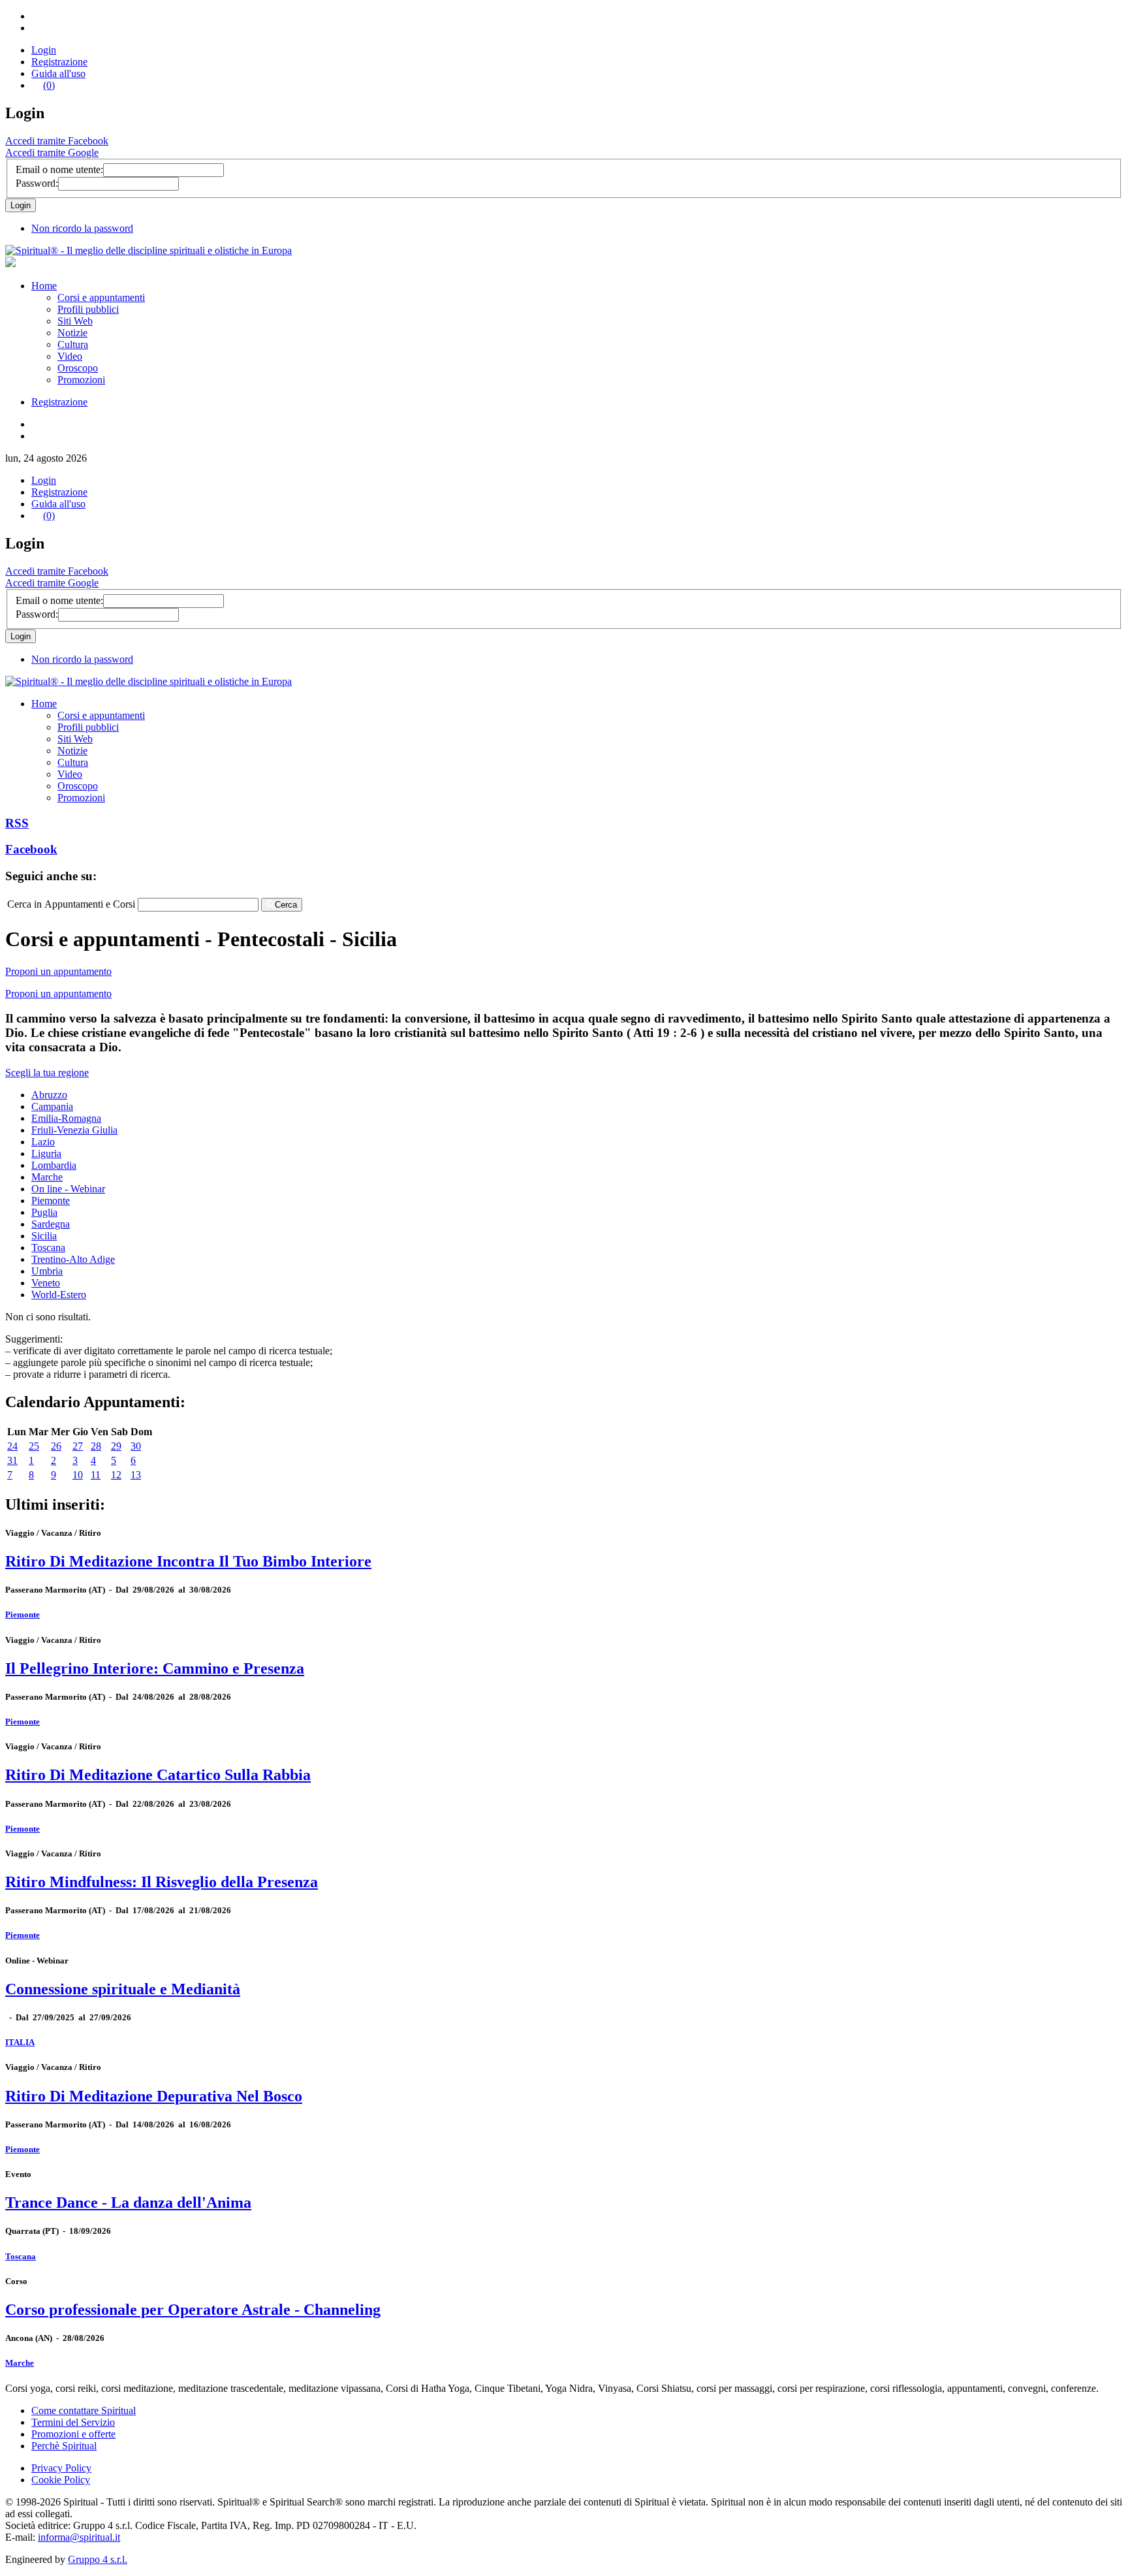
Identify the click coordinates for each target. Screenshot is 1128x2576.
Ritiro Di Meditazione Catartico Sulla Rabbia (158, 1775)
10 (78, 1475)
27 (78, 1446)
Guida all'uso (58, 73)
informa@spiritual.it (79, 2537)
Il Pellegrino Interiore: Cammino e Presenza (155, 1668)
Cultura (73, 344)
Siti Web (75, 321)
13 (136, 1475)
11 (96, 1475)
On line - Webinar (68, 1189)
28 (96, 1446)
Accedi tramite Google (52, 152)
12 (116, 1475)
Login (44, 50)
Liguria (46, 1153)
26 (56, 1446)
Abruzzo (49, 1095)
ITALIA (20, 2042)
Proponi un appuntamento (58, 971)
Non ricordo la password (82, 228)
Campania (52, 1106)
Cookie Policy (61, 2480)
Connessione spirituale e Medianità (123, 1989)
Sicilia (44, 1236)
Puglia (44, 1212)
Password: (37, 183)
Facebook (31, 849)
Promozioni (81, 380)
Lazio (43, 1142)
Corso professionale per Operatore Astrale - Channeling (193, 2310)
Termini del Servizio (73, 2422)
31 (12, 1460)
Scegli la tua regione (47, 1073)
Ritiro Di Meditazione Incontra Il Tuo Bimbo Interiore (188, 1561)
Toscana (48, 1248)
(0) (49, 85)
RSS (17, 823)
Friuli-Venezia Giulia (74, 1130)
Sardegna (51, 1224)
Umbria (47, 1271)
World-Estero (59, 1295)
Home (44, 286)
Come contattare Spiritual (84, 2410)
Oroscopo (78, 368)
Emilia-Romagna (66, 1118)
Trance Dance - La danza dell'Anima (128, 2202)
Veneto (46, 1283)
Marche (47, 1177)
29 (116, 1446)
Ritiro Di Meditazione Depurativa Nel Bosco (154, 2096)
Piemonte (51, 1201)
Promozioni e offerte (73, 2434)
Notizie (72, 333)
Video (70, 356)
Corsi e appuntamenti (101, 297)
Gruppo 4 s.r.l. (98, 2559)
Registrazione (59, 62)
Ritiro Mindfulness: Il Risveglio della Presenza (162, 1882)
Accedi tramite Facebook (57, 141)
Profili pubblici (88, 309)
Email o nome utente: (59, 169)
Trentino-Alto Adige (73, 1259)
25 (34, 1446)
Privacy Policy (61, 2468)
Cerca (286, 905)
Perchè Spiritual (64, 2446)
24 (12, 1446)
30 (136, 1446)
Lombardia (54, 1165)
